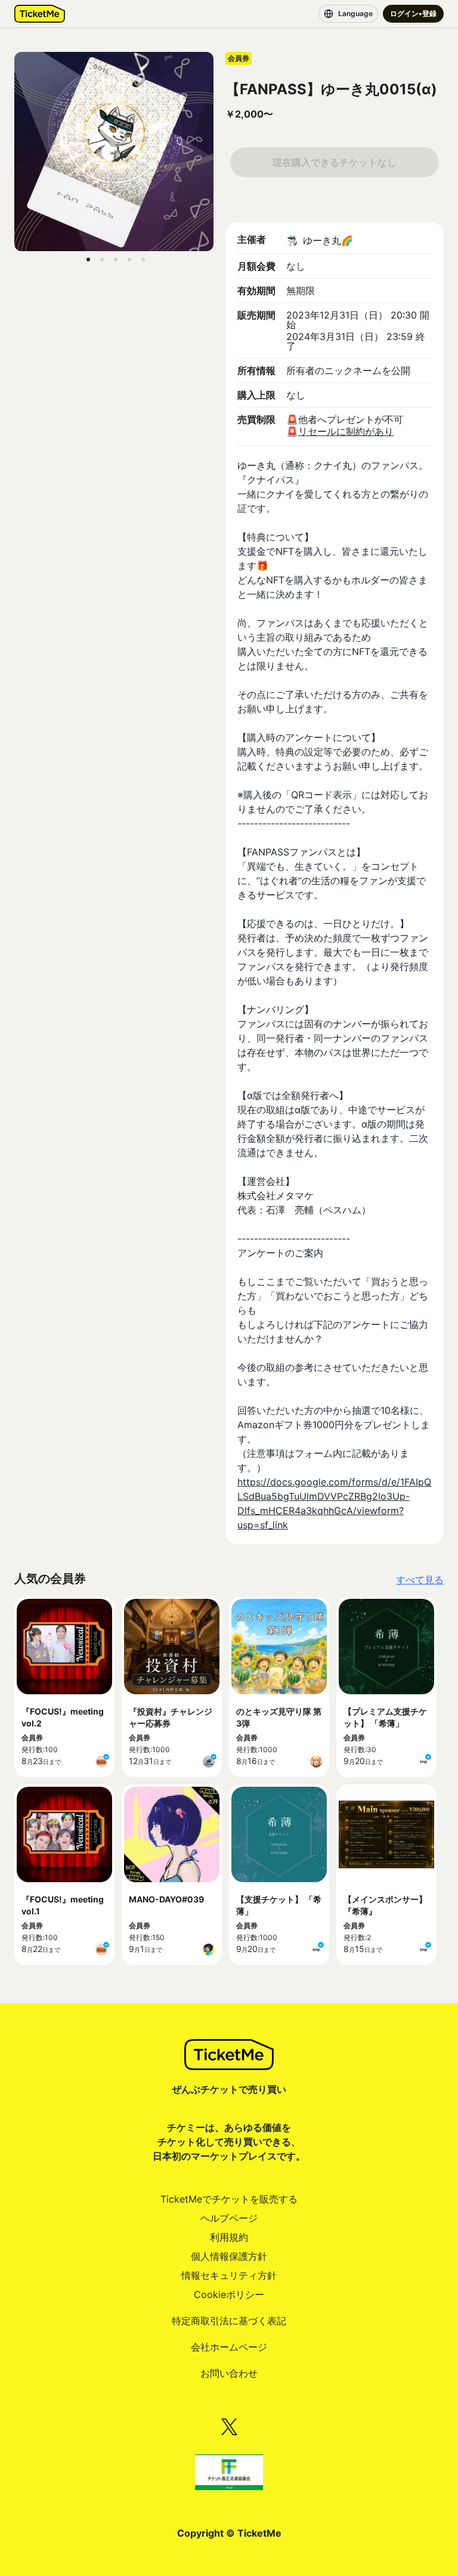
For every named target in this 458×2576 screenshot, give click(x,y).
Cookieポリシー (229, 2294)
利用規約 (229, 2237)
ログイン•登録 (413, 13)
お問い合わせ (229, 2373)
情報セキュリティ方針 (229, 2275)
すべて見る (420, 1580)
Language (355, 13)
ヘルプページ (229, 2218)
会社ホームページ (229, 2347)
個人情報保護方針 (229, 2256)
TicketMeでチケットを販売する (229, 2199)
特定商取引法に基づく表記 (229, 2321)
